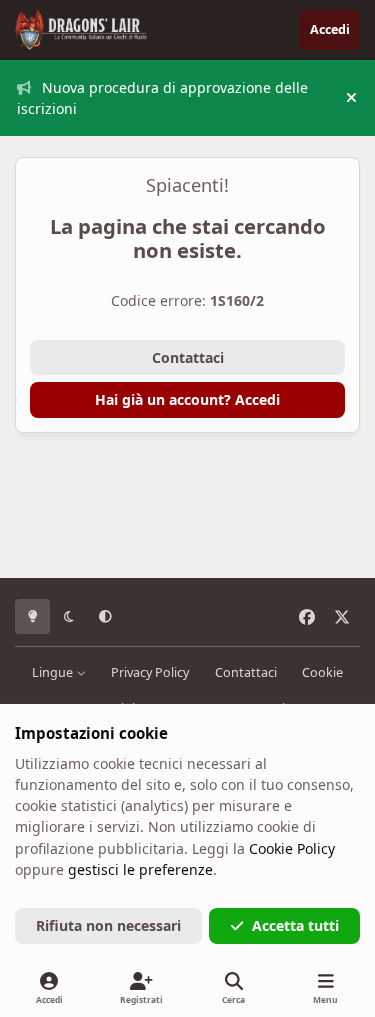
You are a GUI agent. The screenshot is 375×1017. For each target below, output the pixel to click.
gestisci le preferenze (140, 869)
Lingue (54, 672)
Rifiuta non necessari (108, 925)
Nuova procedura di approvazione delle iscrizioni (162, 98)
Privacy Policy (150, 672)
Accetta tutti (295, 925)
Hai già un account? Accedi (187, 399)
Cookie (322, 672)
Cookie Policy (292, 848)
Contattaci (188, 357)
